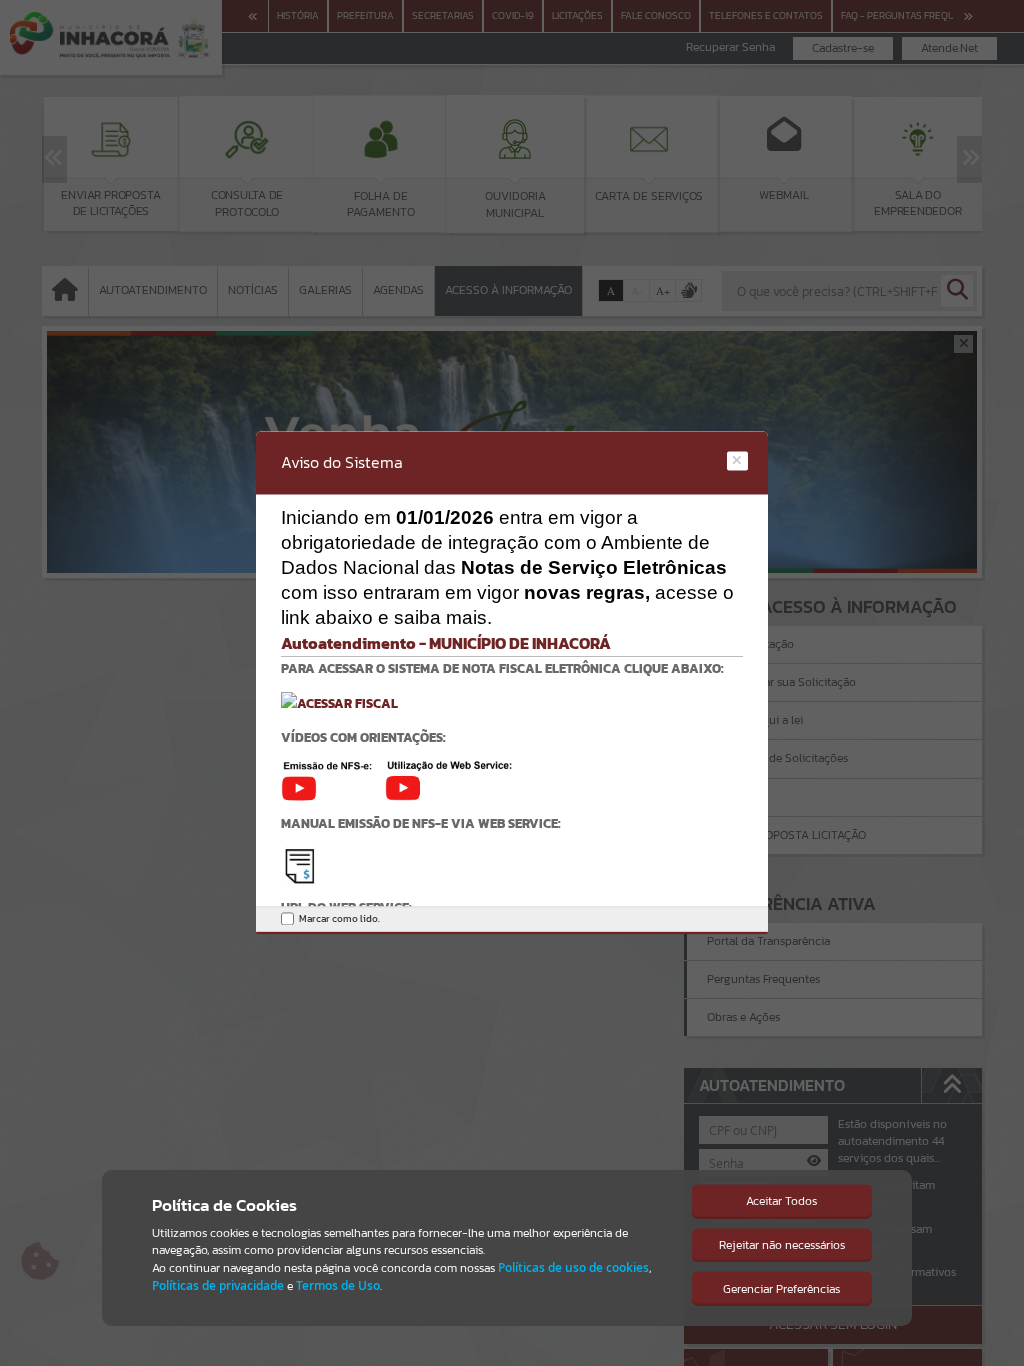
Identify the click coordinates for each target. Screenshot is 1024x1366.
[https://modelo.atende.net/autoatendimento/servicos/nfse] (339, 702)
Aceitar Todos (781, 1201)
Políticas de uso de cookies (573, 1267)
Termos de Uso (338, 1285)
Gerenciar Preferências (781, 1289)
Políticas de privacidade (218, 1285)
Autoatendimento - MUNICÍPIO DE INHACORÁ (446, 643)
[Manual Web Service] (299, 864)
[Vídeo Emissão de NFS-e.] (333, 779)
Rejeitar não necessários (782, 1245)
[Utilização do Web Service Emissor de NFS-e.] (449, 779)
